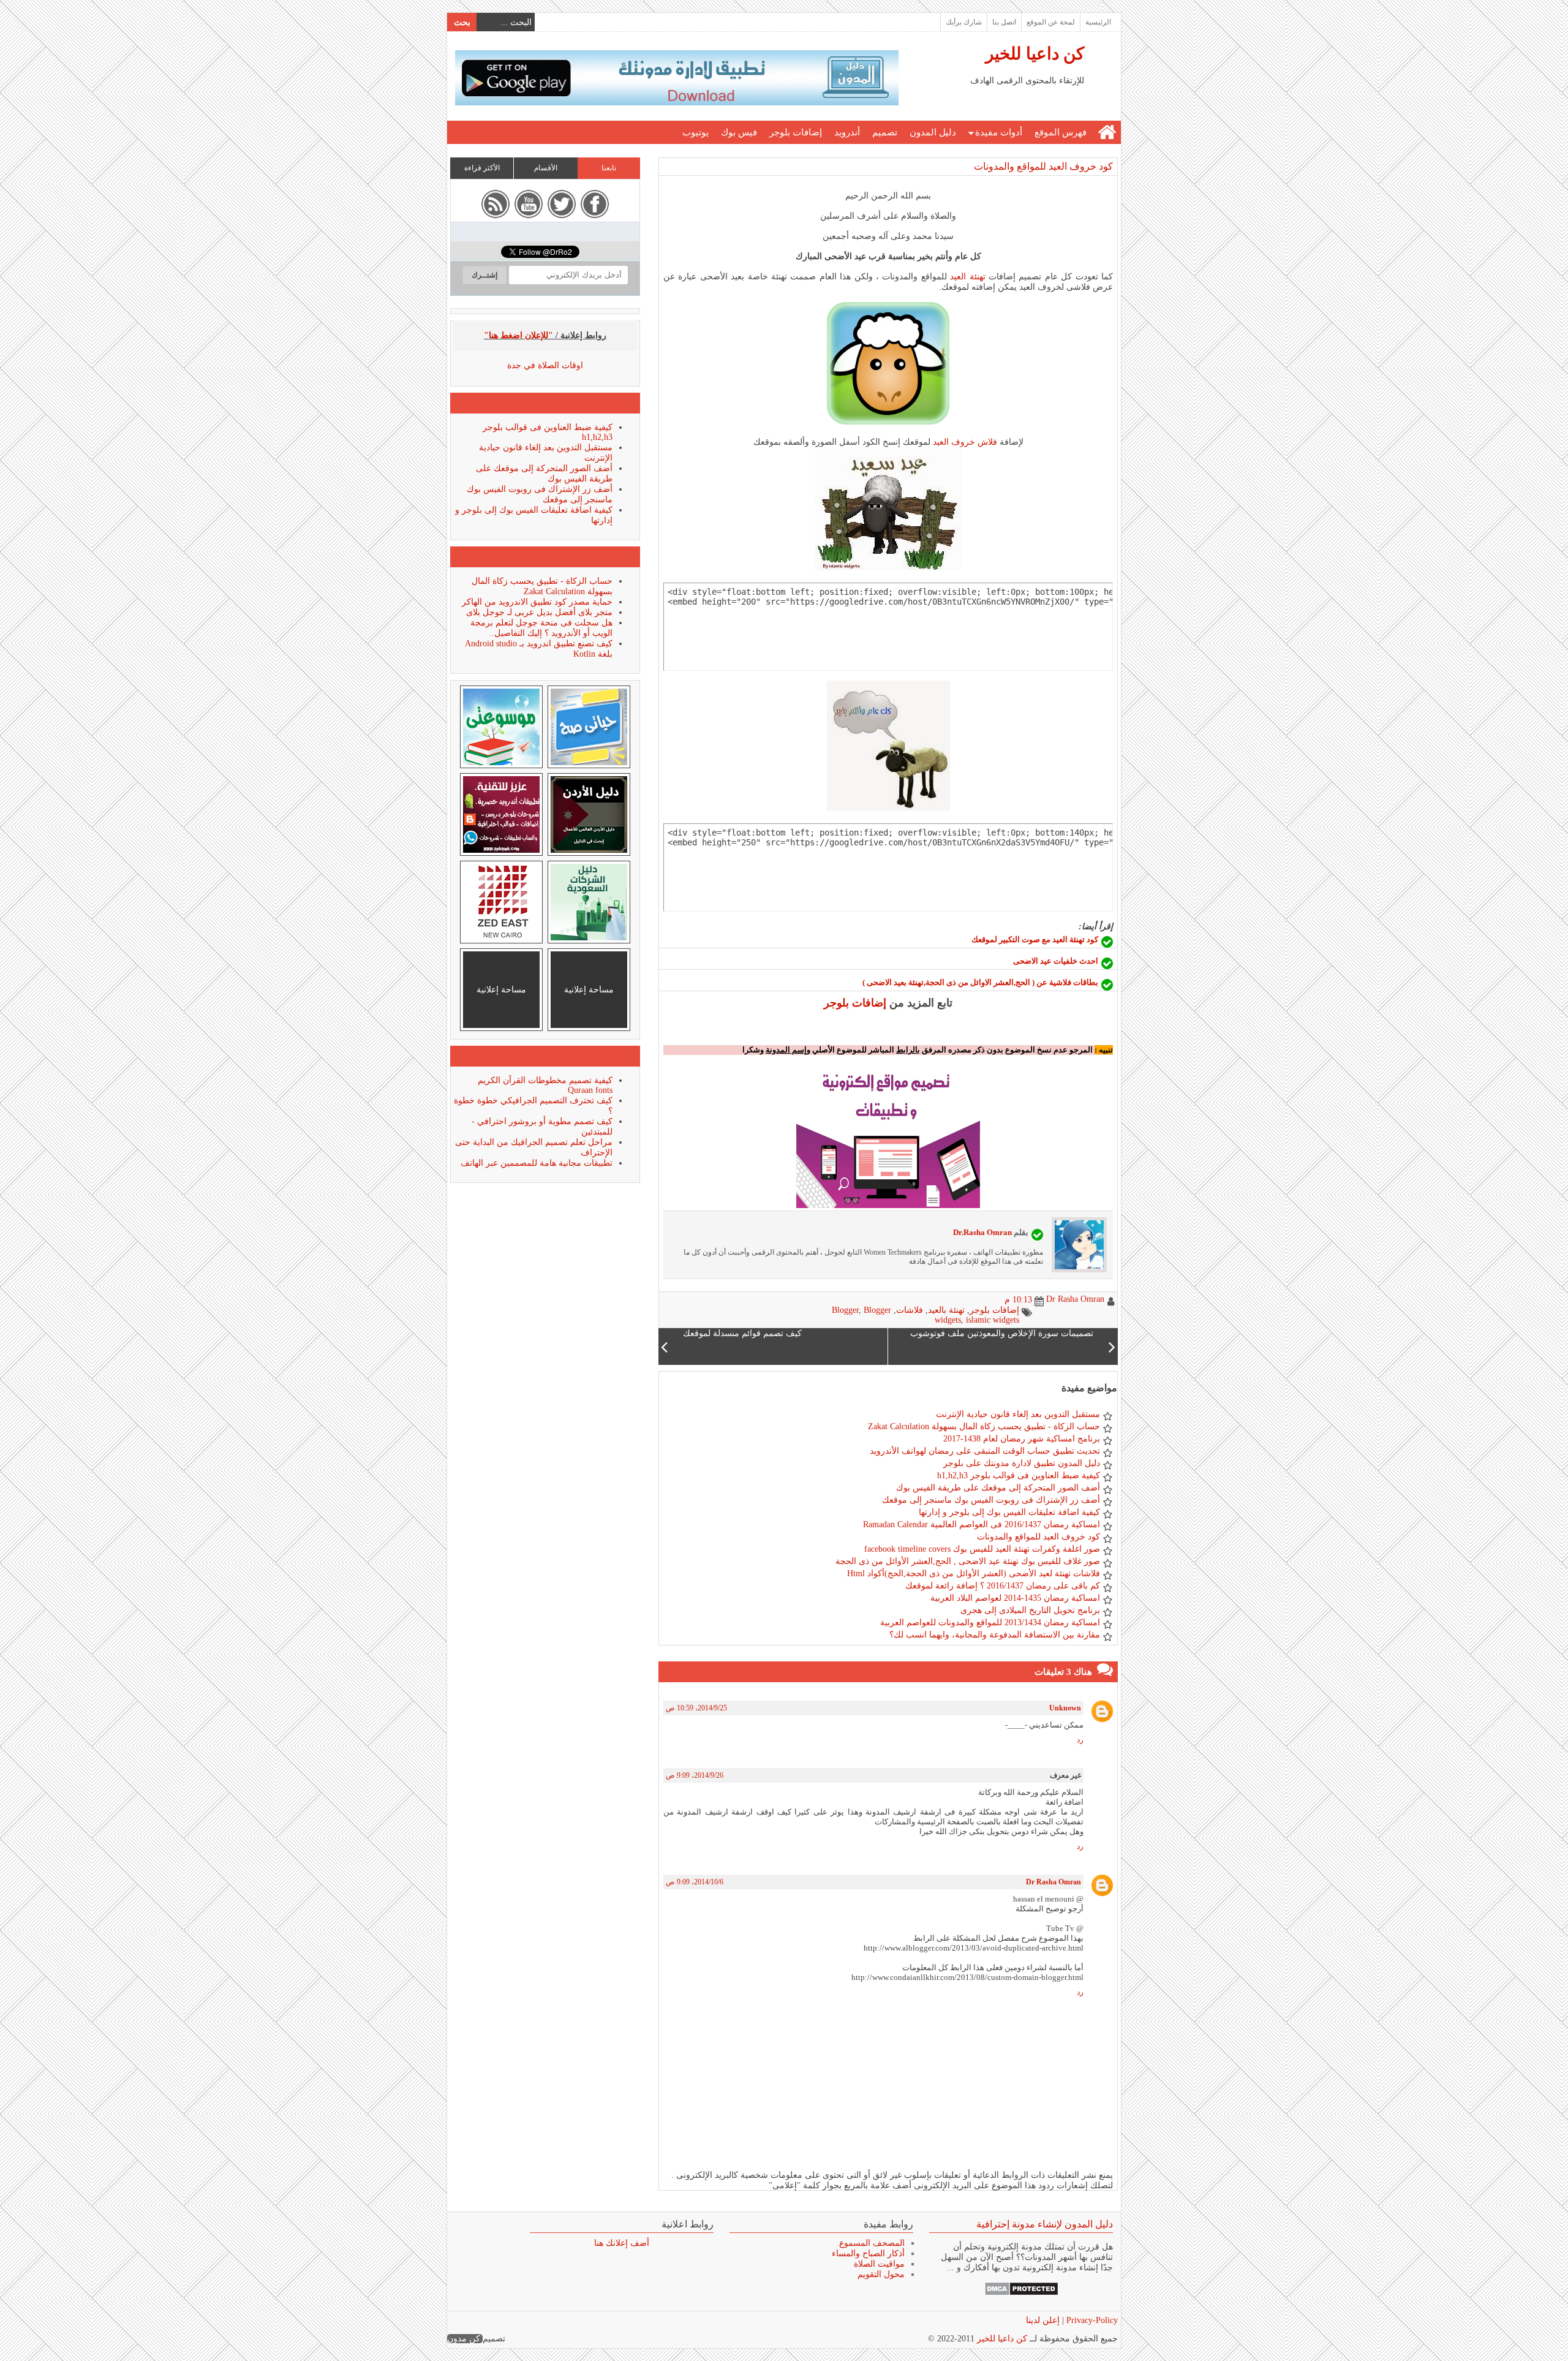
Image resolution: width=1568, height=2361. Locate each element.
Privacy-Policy (1091, 2320)
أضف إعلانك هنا (622, 2243)
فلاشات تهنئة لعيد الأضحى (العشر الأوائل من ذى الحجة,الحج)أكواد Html (974, 1573)
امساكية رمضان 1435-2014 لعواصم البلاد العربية (1015, 1598)
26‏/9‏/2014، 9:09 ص (695, 1775)
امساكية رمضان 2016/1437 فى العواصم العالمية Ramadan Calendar (982, 1524)
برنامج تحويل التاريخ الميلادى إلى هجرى (1030, 1610)
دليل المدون (933, 132)
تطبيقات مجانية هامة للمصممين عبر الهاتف (537, 1163)
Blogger (845, 1310)
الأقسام (546, 168)
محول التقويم (881, 2274)
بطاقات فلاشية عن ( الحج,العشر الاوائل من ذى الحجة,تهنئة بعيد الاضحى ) (980, 982)
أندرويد (847, 132)
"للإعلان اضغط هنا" (518, 335)
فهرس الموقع (1061, 132)
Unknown (1065, 1708)
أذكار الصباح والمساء (868, 2253)
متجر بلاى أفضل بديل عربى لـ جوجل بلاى (539, 612)
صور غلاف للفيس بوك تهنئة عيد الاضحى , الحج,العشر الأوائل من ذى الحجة (968, 1561)
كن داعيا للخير (1035, 54)
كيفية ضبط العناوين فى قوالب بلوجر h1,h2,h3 (1019, 1475)
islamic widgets (993, 1320)
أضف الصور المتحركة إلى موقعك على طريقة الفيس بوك (998, 1488)
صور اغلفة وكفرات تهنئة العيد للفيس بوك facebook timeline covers (982, 1549)
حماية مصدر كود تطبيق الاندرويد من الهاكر (537, 602)
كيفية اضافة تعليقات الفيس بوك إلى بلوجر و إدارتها (1009, 1512)
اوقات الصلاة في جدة (545, 365)
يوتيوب (695, 132)
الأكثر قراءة (482, 168)
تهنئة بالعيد (946, 1310)
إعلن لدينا (1043, 2320)
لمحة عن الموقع (1051, 22)
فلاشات (910, 1310)
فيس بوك (739, 132)
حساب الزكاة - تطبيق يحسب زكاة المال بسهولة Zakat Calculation (984, 1426)
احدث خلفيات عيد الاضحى (1056, 961)
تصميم (885, 132)
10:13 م (1018, 1300)
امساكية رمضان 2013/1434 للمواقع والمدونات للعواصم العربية (990, 1622)
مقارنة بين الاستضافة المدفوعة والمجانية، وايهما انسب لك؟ (995, 1635)
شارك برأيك (964, 22)
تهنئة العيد (967, 277)
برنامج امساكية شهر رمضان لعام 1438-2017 (1022, 1439)
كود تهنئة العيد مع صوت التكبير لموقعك (1035, 939)
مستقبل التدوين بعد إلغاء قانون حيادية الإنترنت (1018, 1414)
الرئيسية (1098, 22)
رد (1080, 1740)
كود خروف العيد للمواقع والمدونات (1043, 166)
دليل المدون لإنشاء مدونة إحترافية (1045, 2224)
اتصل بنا (1004, 22)
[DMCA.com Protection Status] (1021, 2293)
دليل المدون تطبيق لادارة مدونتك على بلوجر (1022, 1463)
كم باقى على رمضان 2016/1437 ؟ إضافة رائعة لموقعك (1003, 1586)
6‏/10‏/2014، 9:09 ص (695, 1882)
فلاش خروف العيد (965, 442)
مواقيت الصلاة (879, 2264)
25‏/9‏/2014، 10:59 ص (696, 1708)
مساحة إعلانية (589, 990)
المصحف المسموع (872, 2243)
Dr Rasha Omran (1053, 1882)
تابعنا (609, 168)
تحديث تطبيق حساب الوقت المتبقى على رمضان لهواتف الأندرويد (985, 1451)
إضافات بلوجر (796, 132)
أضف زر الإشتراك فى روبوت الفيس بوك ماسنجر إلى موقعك (991, 1500)
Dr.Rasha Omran (982, 1232)
